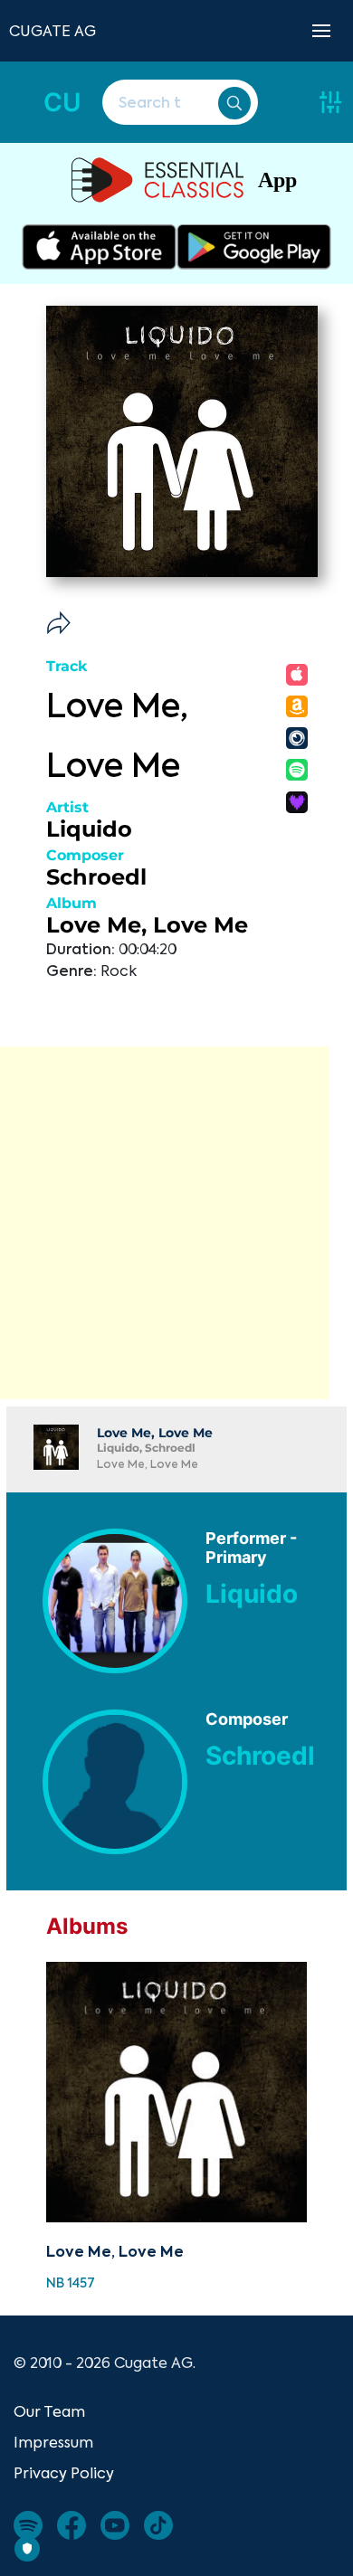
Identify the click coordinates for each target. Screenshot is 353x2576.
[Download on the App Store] (99, 247)
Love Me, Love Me (147, 925)
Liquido (89, 829)
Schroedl (96, 877)
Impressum (53, 2442)
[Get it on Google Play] (254, 247)
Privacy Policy (64, 2473)
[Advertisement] (176, 1223)
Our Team (49, 2411)
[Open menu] (321, 31)
